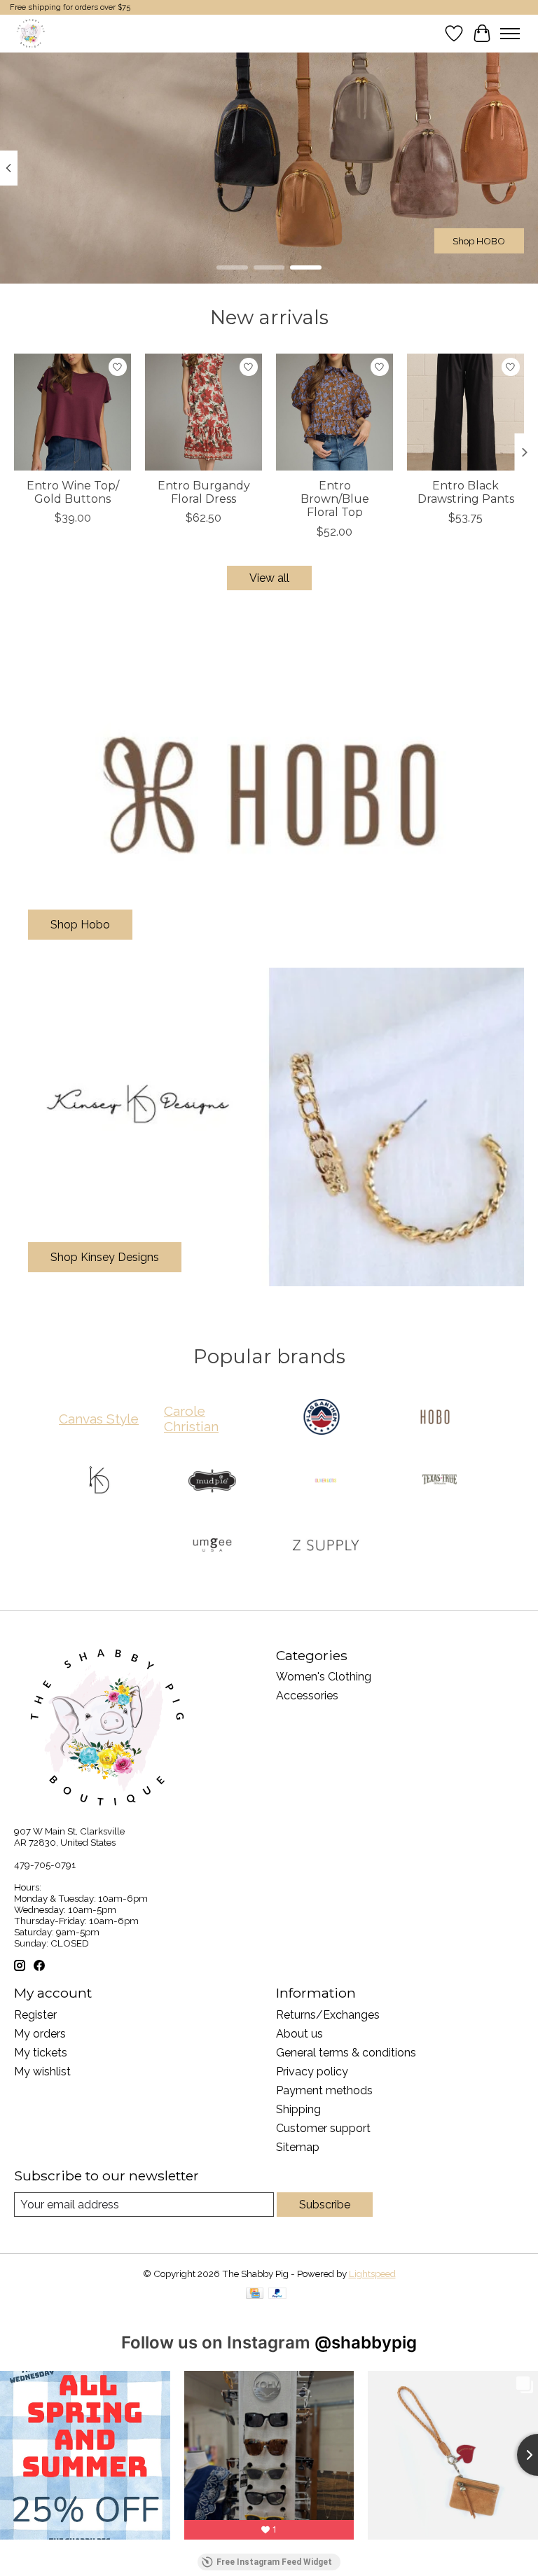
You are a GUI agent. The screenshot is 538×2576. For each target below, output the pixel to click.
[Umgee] (212, 1546)
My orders (40, 2034)
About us (299, 2034)
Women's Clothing (324, 1677)
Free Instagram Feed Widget (274, 2562)
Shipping (298, 2109)
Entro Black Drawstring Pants (466, 492)
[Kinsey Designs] (99, 1482)
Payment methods (324, 2090)
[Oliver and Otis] (326, 1482)
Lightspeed (372, 2274)
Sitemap (298, 2147)
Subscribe (325, 2205)
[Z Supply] (326, 1546)
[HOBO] (435, 1418)
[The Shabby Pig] (29, 33)
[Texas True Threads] (439, 1482)
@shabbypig (366, 2342)
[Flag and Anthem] (322, 1418)
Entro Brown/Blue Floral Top (335, 499)
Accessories (307, 1696)
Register (35, 2015)
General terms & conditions (346, 2053)
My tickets (41, 2053)
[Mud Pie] (212, 1482)
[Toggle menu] (510, 34)
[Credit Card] (255, 2294)
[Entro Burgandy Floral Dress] (204, 412)
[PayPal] (277, 2294)
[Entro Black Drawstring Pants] (465, 412)
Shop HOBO (479, 240)
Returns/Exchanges (328, 2015)
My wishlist (42, 2072)
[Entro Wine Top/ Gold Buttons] (73, 412)
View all (269, 578)
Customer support (323, 2128)
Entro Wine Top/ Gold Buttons (73, 492)
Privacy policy (312, 2072)
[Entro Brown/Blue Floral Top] (334, 412)
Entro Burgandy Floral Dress (204, 492)
